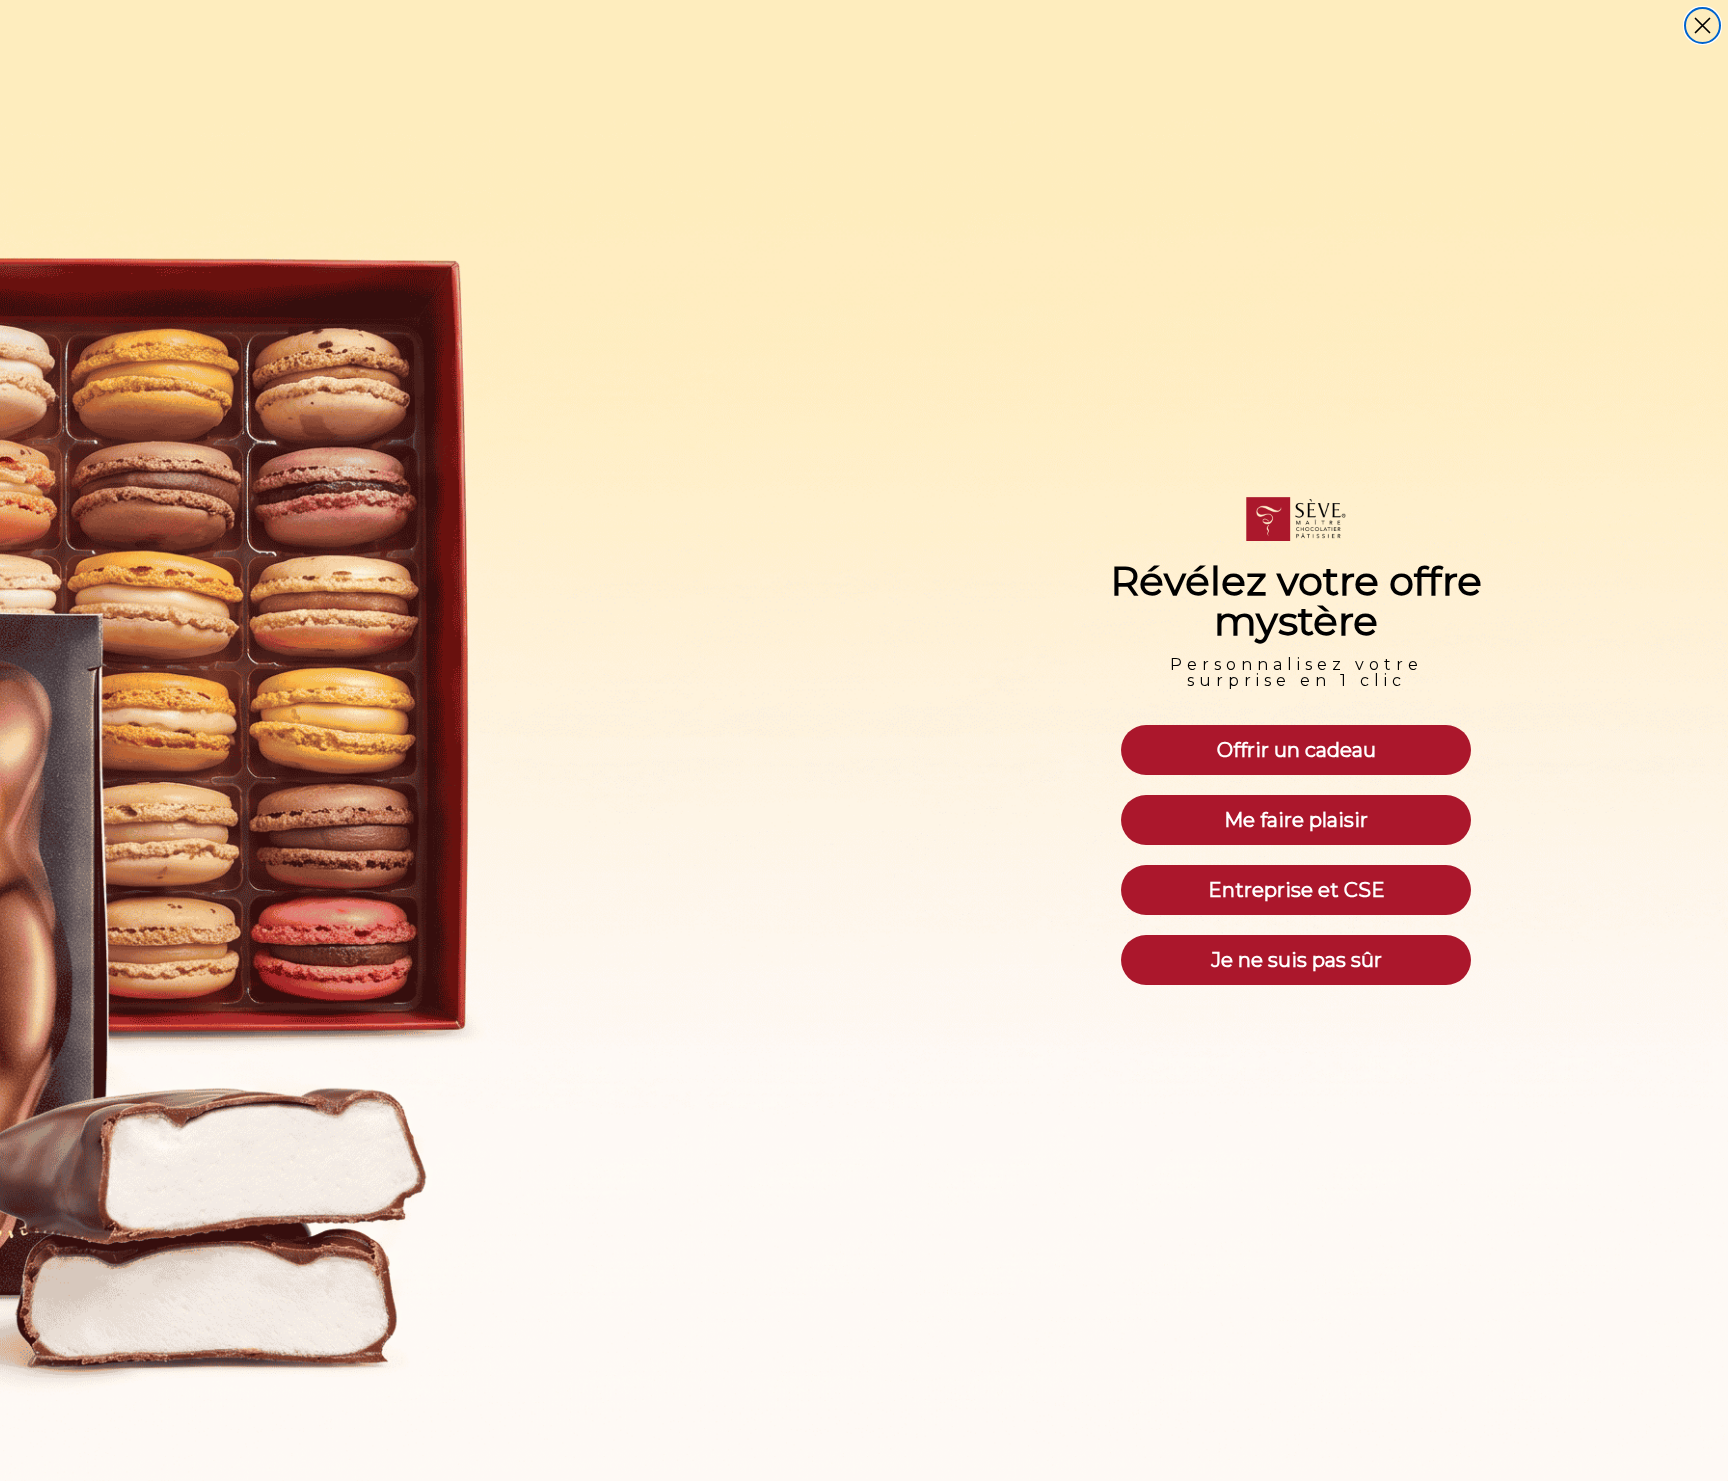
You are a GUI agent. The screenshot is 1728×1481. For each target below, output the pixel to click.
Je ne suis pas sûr (1296, 960)
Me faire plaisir (1296, 820)
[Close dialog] (1702, 25)
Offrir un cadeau (1296, 750)
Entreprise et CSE (1296, 890)
